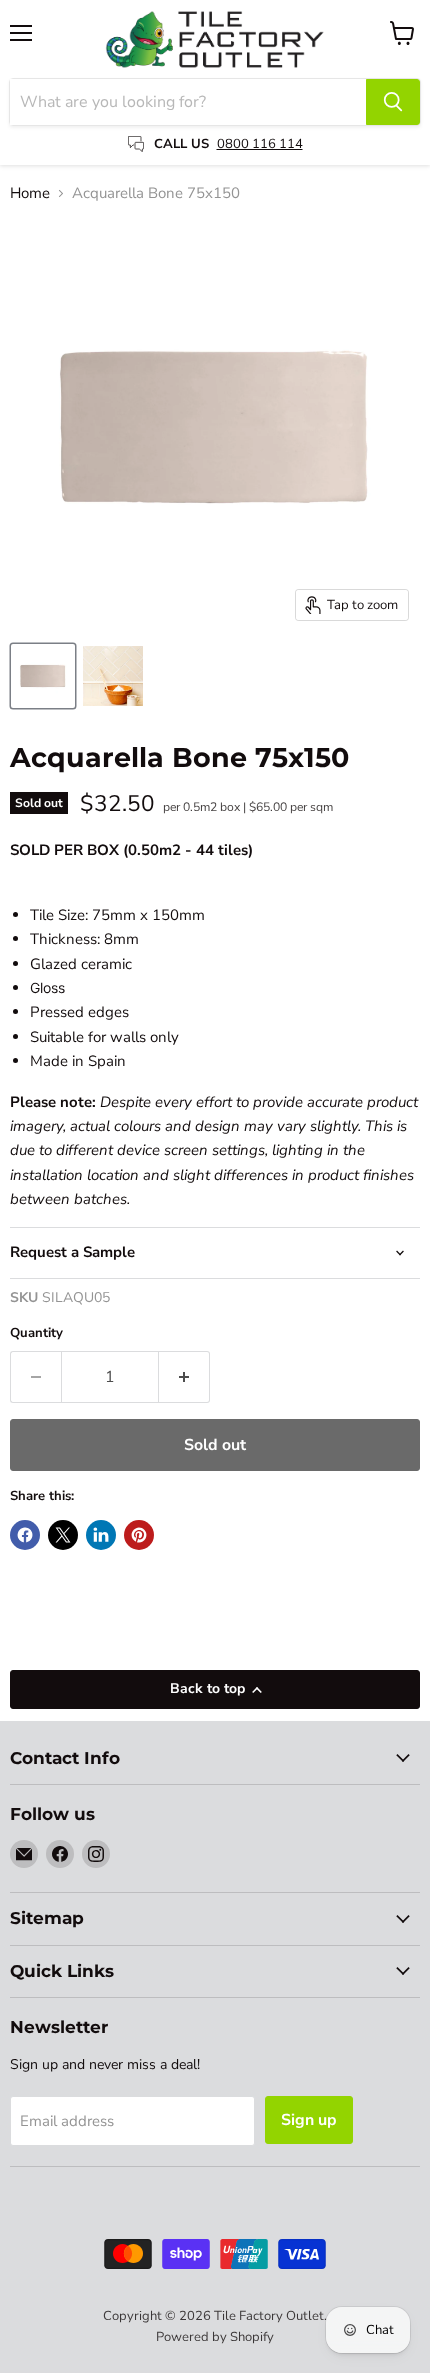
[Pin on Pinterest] (139, 1535)
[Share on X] (63, 1535)
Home (30, 193)
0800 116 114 (260, 144)
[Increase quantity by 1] (184, 1377)
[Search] (393, 102)
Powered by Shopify (215, 2337)
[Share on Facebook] (25, 1535)
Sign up (309, 2120)
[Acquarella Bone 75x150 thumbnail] (43, 676)
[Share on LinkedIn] (101, 1535)
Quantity (36, 1333)
